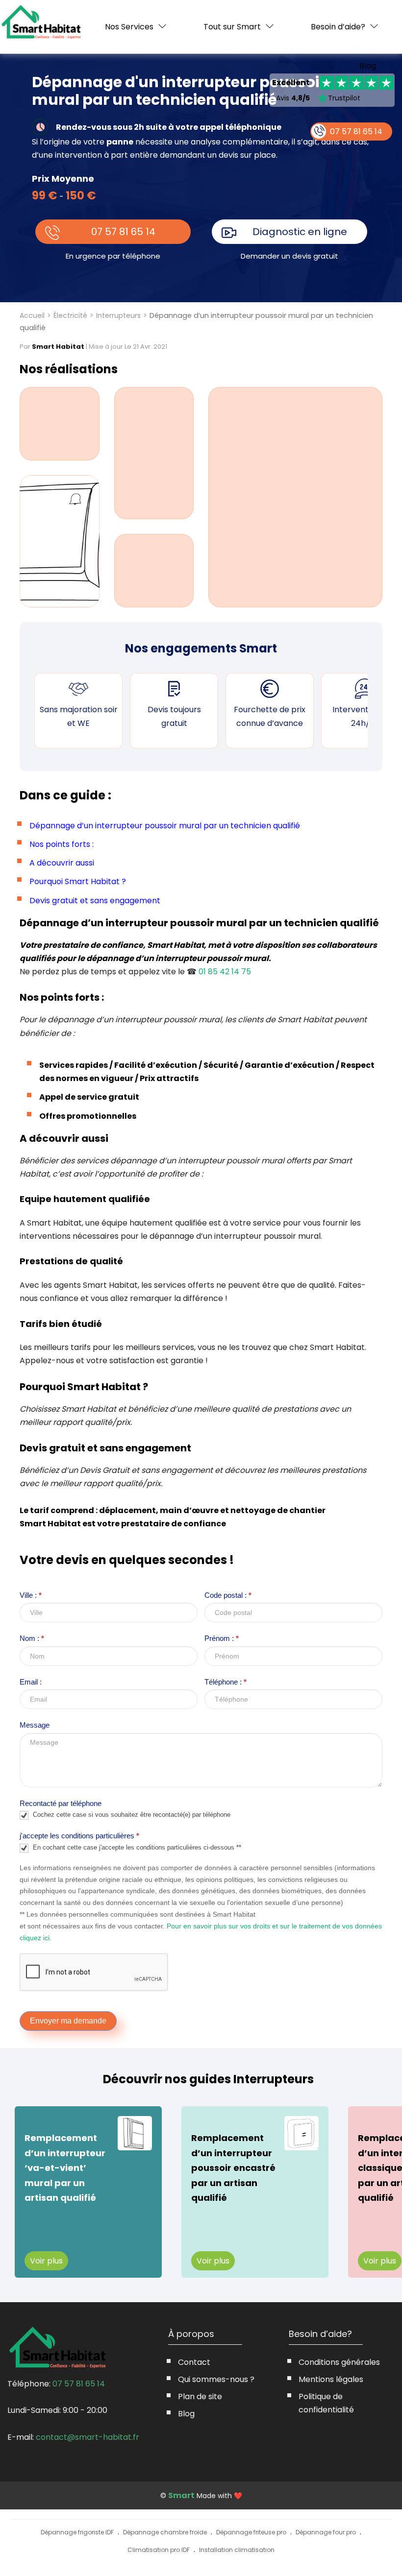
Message (35, 1725)
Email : (31, 1682)
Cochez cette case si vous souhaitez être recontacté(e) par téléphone (131, 1815)
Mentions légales (331, 2379)
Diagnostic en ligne (300, 232)
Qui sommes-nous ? (216, 2379)
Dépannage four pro (326, 2532)
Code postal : (228, 1595)
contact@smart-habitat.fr (88, 2437)
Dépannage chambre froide (165, 2532)
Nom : (32, 1638)
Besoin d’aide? (338, 27)
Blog (368, 66)
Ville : (31, 1595)
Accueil (32, 315)
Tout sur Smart (232, 27)
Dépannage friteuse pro (251, 2532)
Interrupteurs (118, 315)
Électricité (70, 315)
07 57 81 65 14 (123, 232)
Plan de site (200, 2396)
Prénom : (222, 1638)
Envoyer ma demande (68, 2021)
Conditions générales (339, 2362)
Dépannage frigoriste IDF (77, 2532)
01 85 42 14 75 (225, 972)
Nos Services (129, 27)
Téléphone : (226, 1682)
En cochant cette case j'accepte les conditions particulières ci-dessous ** (136, 1847)
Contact (194, 2362)
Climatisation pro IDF (159, 2550)
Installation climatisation (237, 2550)
